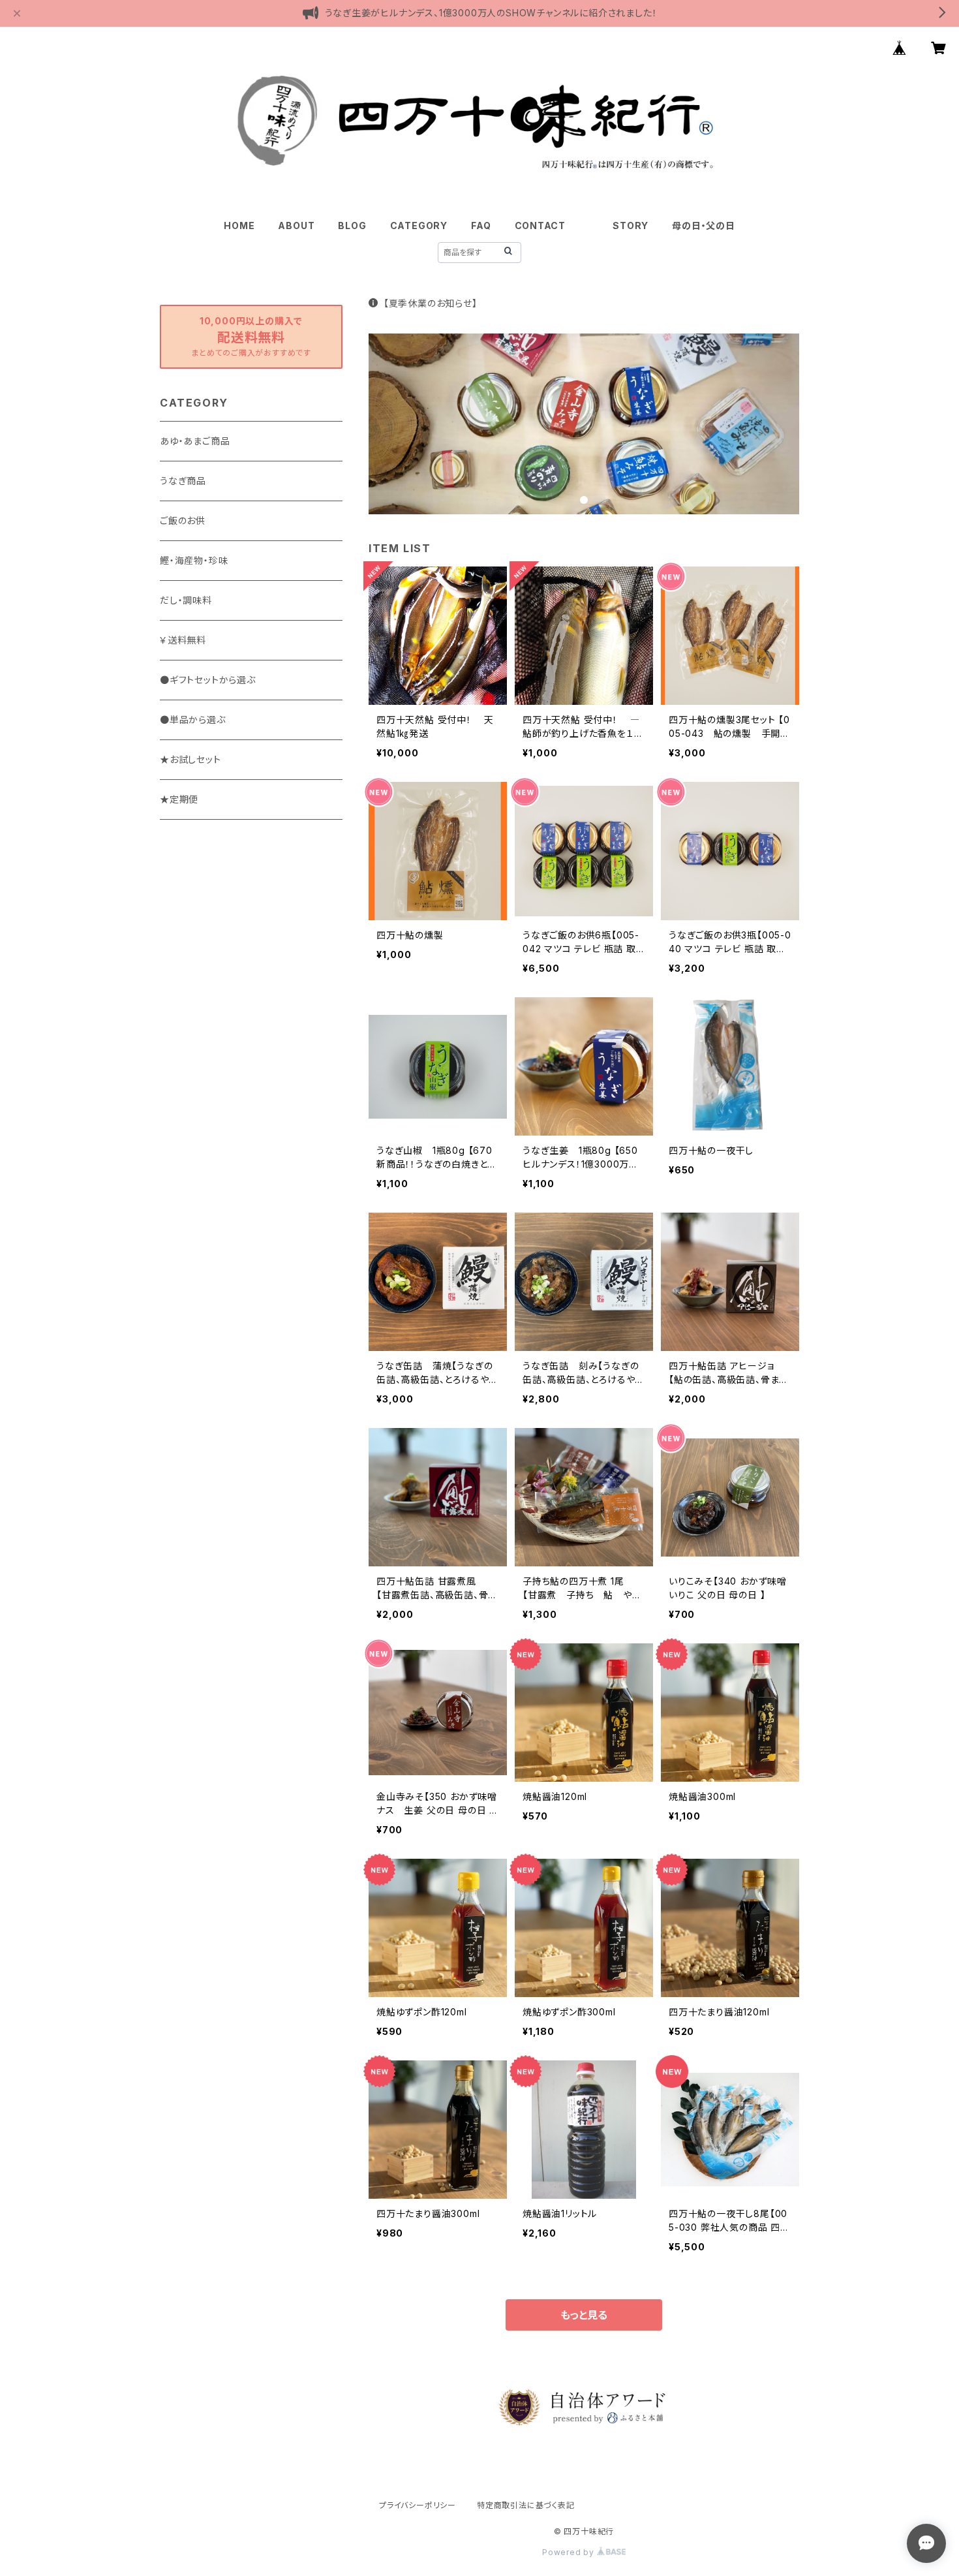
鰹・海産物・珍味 (194, 560)
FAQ (481, 225)
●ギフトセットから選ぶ (208, 680)
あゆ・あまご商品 (195, 441)
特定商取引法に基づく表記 (526, 2505)
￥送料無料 (183, 640)
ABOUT (296, 225)
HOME (239, 225)
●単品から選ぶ (193, 720)
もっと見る (584, 2315)
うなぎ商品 (183, 481)
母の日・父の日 (704, 225)
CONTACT (540, 225)
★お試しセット (190, 759)
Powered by (570, 2552)
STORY (631, 225)
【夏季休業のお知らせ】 (431, 303)
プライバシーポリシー (418, 2505)
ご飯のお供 (183, 520)
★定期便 (179, 799)
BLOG (352, 225)
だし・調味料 (186, 600)
